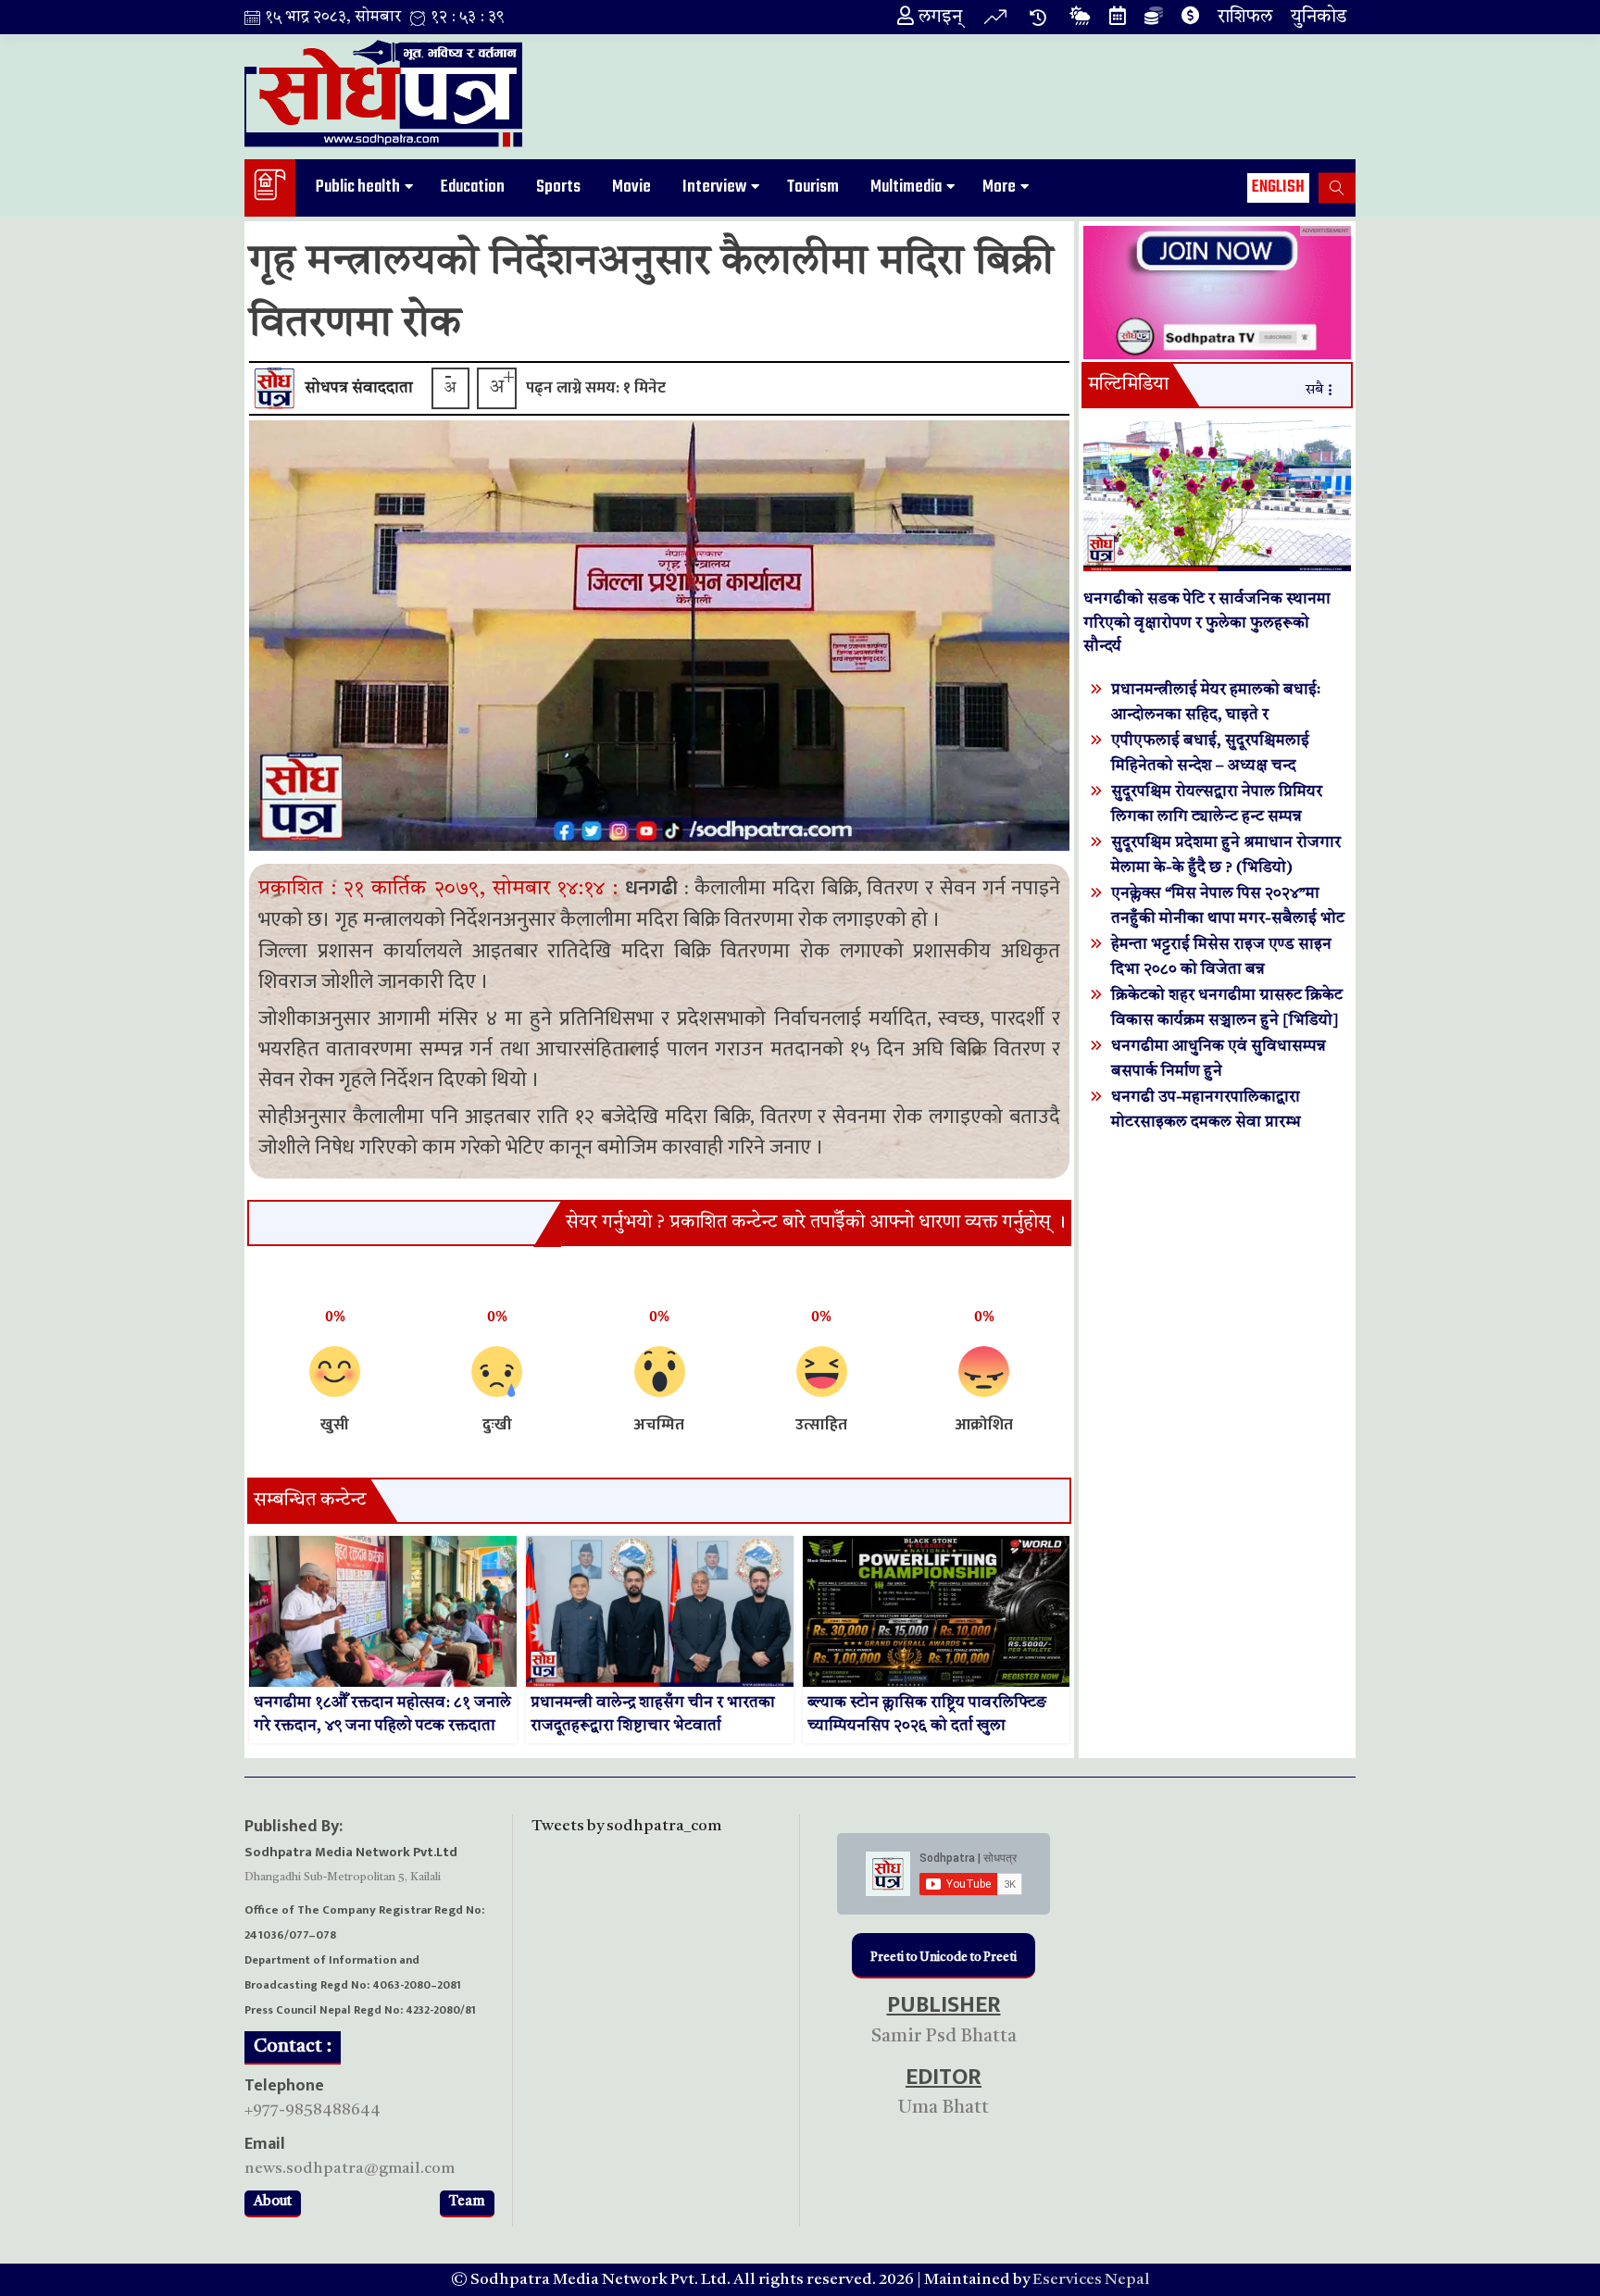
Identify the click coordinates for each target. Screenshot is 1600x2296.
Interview (714, 187)
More (999, 187)
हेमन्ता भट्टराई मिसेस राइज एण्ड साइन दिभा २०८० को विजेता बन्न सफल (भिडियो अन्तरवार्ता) (1221, 970)
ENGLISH (1278, 187)
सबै (1314, 390)
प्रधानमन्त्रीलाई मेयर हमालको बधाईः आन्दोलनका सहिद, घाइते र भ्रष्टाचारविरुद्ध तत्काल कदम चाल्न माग (1223, 715)
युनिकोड (1319, 18)
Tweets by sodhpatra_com (626, 1826)
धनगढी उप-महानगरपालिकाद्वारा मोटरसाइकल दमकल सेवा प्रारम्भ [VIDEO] (1206, 1123)
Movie (631, 187)
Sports (558, 187)
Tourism (813, 187)
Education (473, 187)
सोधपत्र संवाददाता (359, 388)
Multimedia (906, 187)
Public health (358, 187)
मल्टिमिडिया (1128, 385)
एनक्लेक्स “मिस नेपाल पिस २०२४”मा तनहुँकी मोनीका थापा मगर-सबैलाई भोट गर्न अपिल (1228, 919)
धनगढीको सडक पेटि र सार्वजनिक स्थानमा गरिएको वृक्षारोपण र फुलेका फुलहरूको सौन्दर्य (1207, 623)
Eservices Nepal (1091, 2280)
